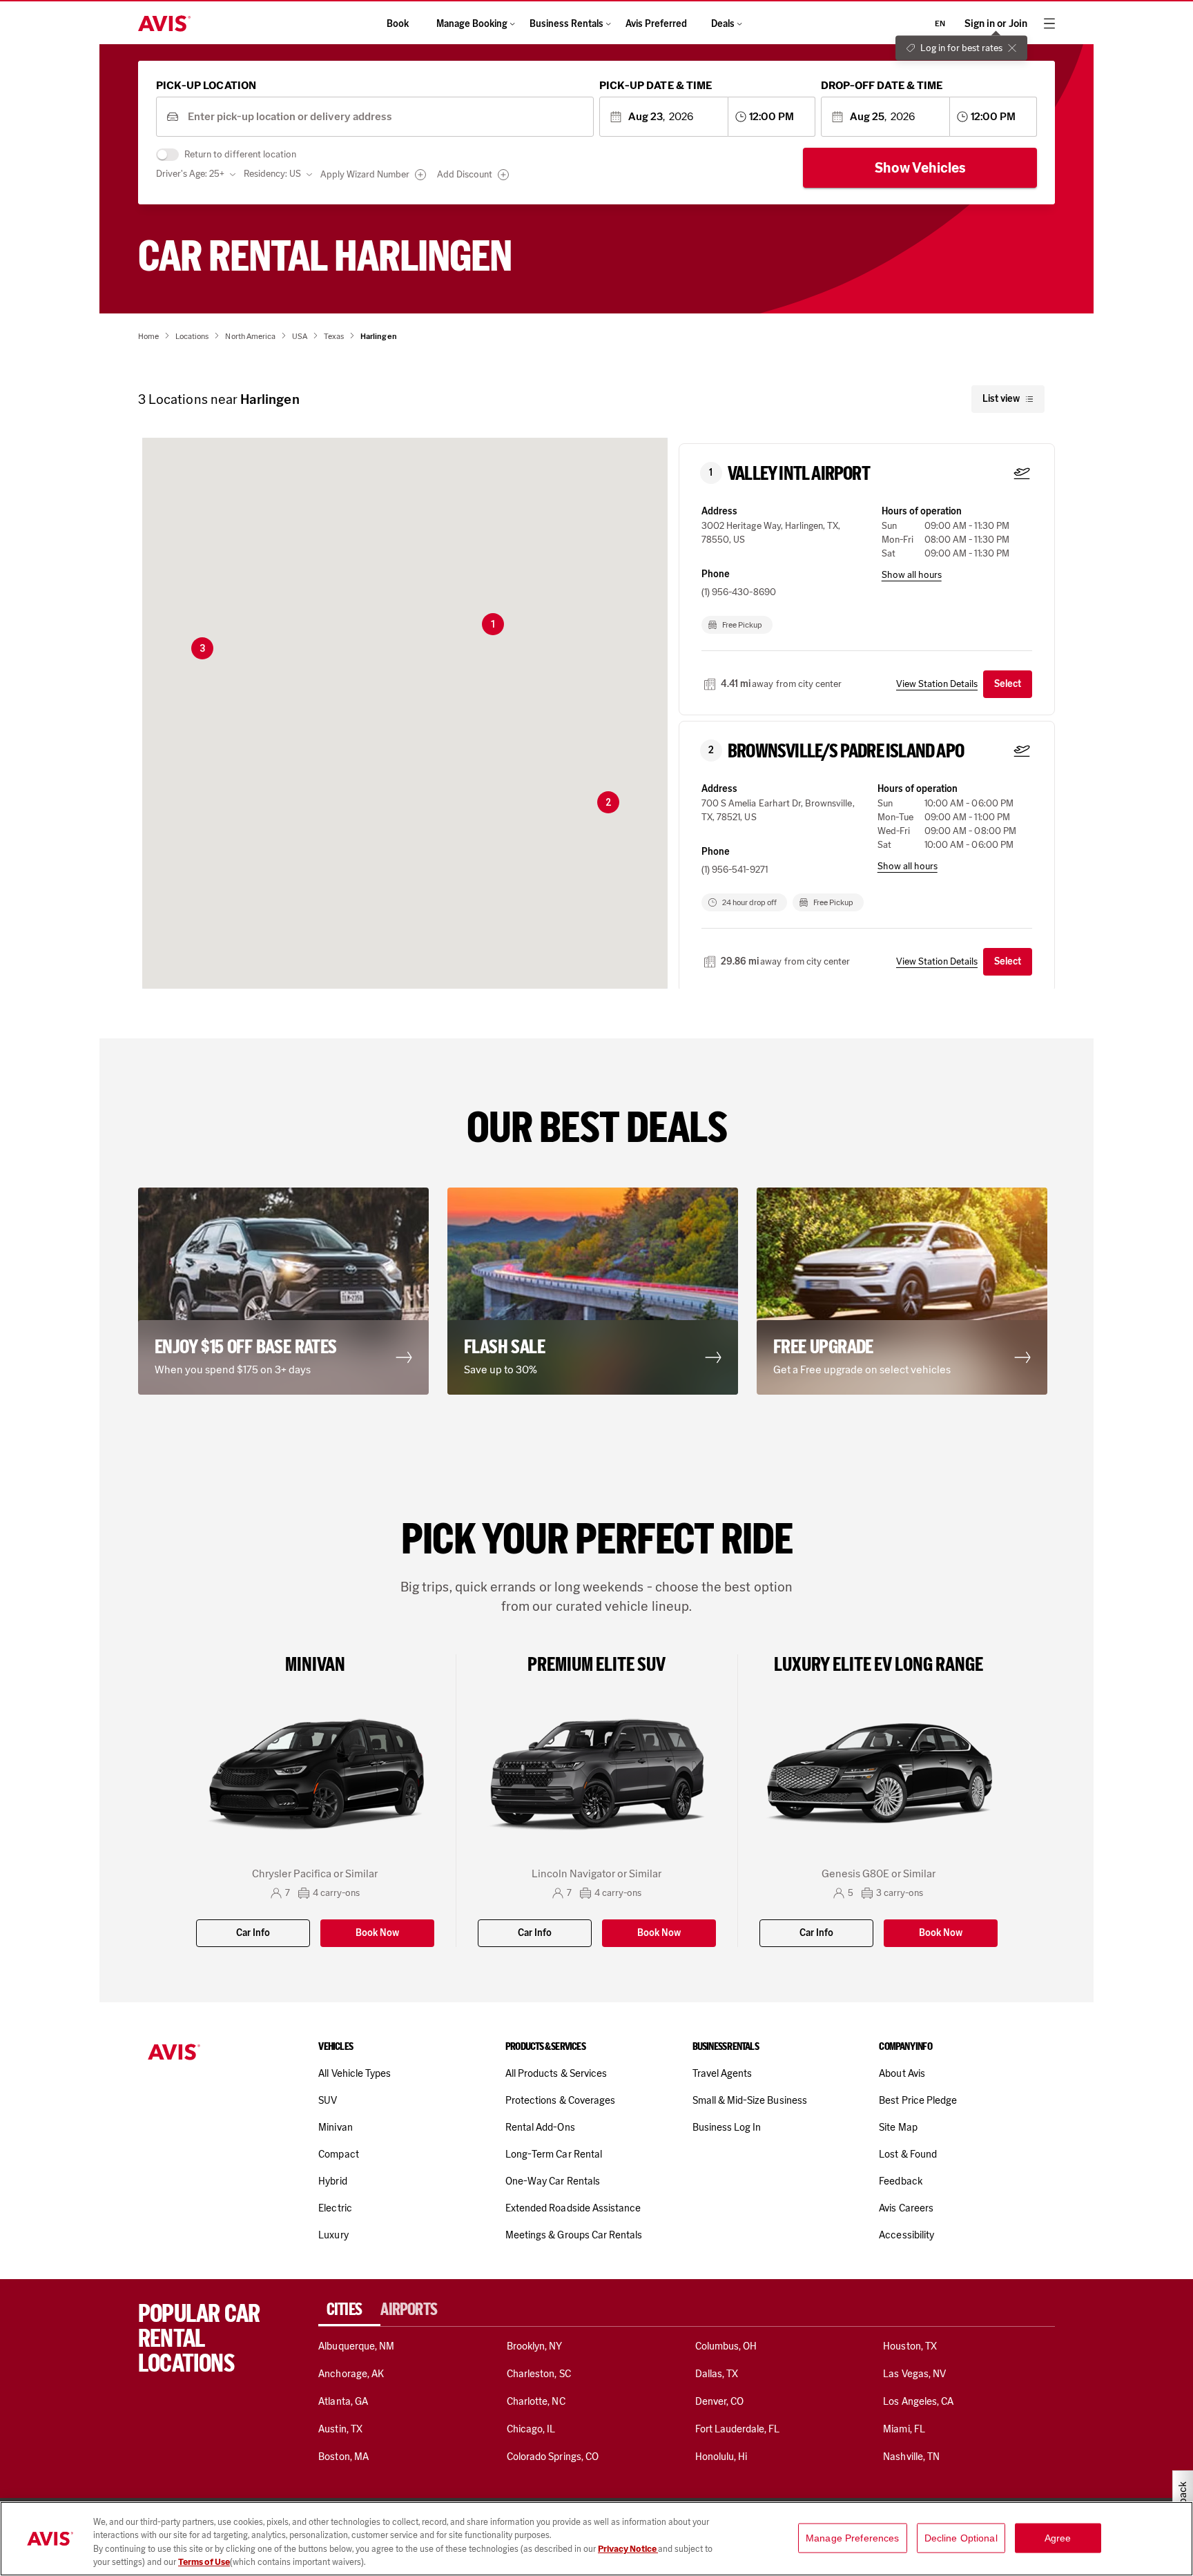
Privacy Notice (628, 2549)
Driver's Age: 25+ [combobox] (190, 174)
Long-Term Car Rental (554, 2154)
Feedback (900, 2181)
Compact (338, 2154)
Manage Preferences (853, 2538)
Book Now (377, 1933)
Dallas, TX (717, 2374)
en (940, 23)
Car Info (253, 1933)
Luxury (333, 2235)
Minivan (335, 2127)
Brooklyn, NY (535, 2346)
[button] (493, 624)
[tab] (349, 2309)
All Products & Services (556, 2073)
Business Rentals (566, 24)
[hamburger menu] (1049, 23)
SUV (328, 2100)
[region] (596, 2539)
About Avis (902, 2073)
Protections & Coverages (560, 2100)
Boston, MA (343, 2457)
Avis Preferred (656, 24)
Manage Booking (472, 24)
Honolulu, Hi (721, 2457)
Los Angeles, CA (918, 2401)
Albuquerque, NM (356, 2346)
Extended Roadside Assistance (573, 2208)
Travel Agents (722, 2073)
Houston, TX (910, 2346)
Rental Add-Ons (540, 2127)
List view (1001, 399)
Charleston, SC (539, 2374)
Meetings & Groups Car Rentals (574, 2235)
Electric (335, 2208)
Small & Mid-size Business (750, 2100)
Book (398, 24)
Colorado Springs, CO (553, 2457)
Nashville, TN (911, 2457)
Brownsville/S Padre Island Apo (846, 751)
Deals (723, 24)
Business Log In (727, 2127)
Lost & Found (908, 2154)
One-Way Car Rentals (553, 2181)
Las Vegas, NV (914, 2374)
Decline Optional (961, 2538)
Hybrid (332, 2181)
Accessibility (906, 2235)
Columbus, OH (726, 2346)
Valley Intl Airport (799, 474)
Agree (1058, 2538)
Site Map (898, 2127)
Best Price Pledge (918, 2100)
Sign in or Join (996, 24)
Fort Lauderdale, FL (738, 2429)
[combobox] (386, 117)
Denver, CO (719, 2401)
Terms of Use (204, 2562)
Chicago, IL (531, 2429)
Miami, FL (904, 2429)
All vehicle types (355, 2073)
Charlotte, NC (536, 2401)
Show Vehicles (920, 168)
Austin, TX (340, 2429)
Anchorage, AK (351, 2374)
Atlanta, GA (343, 2401)
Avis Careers (906, 2208)
